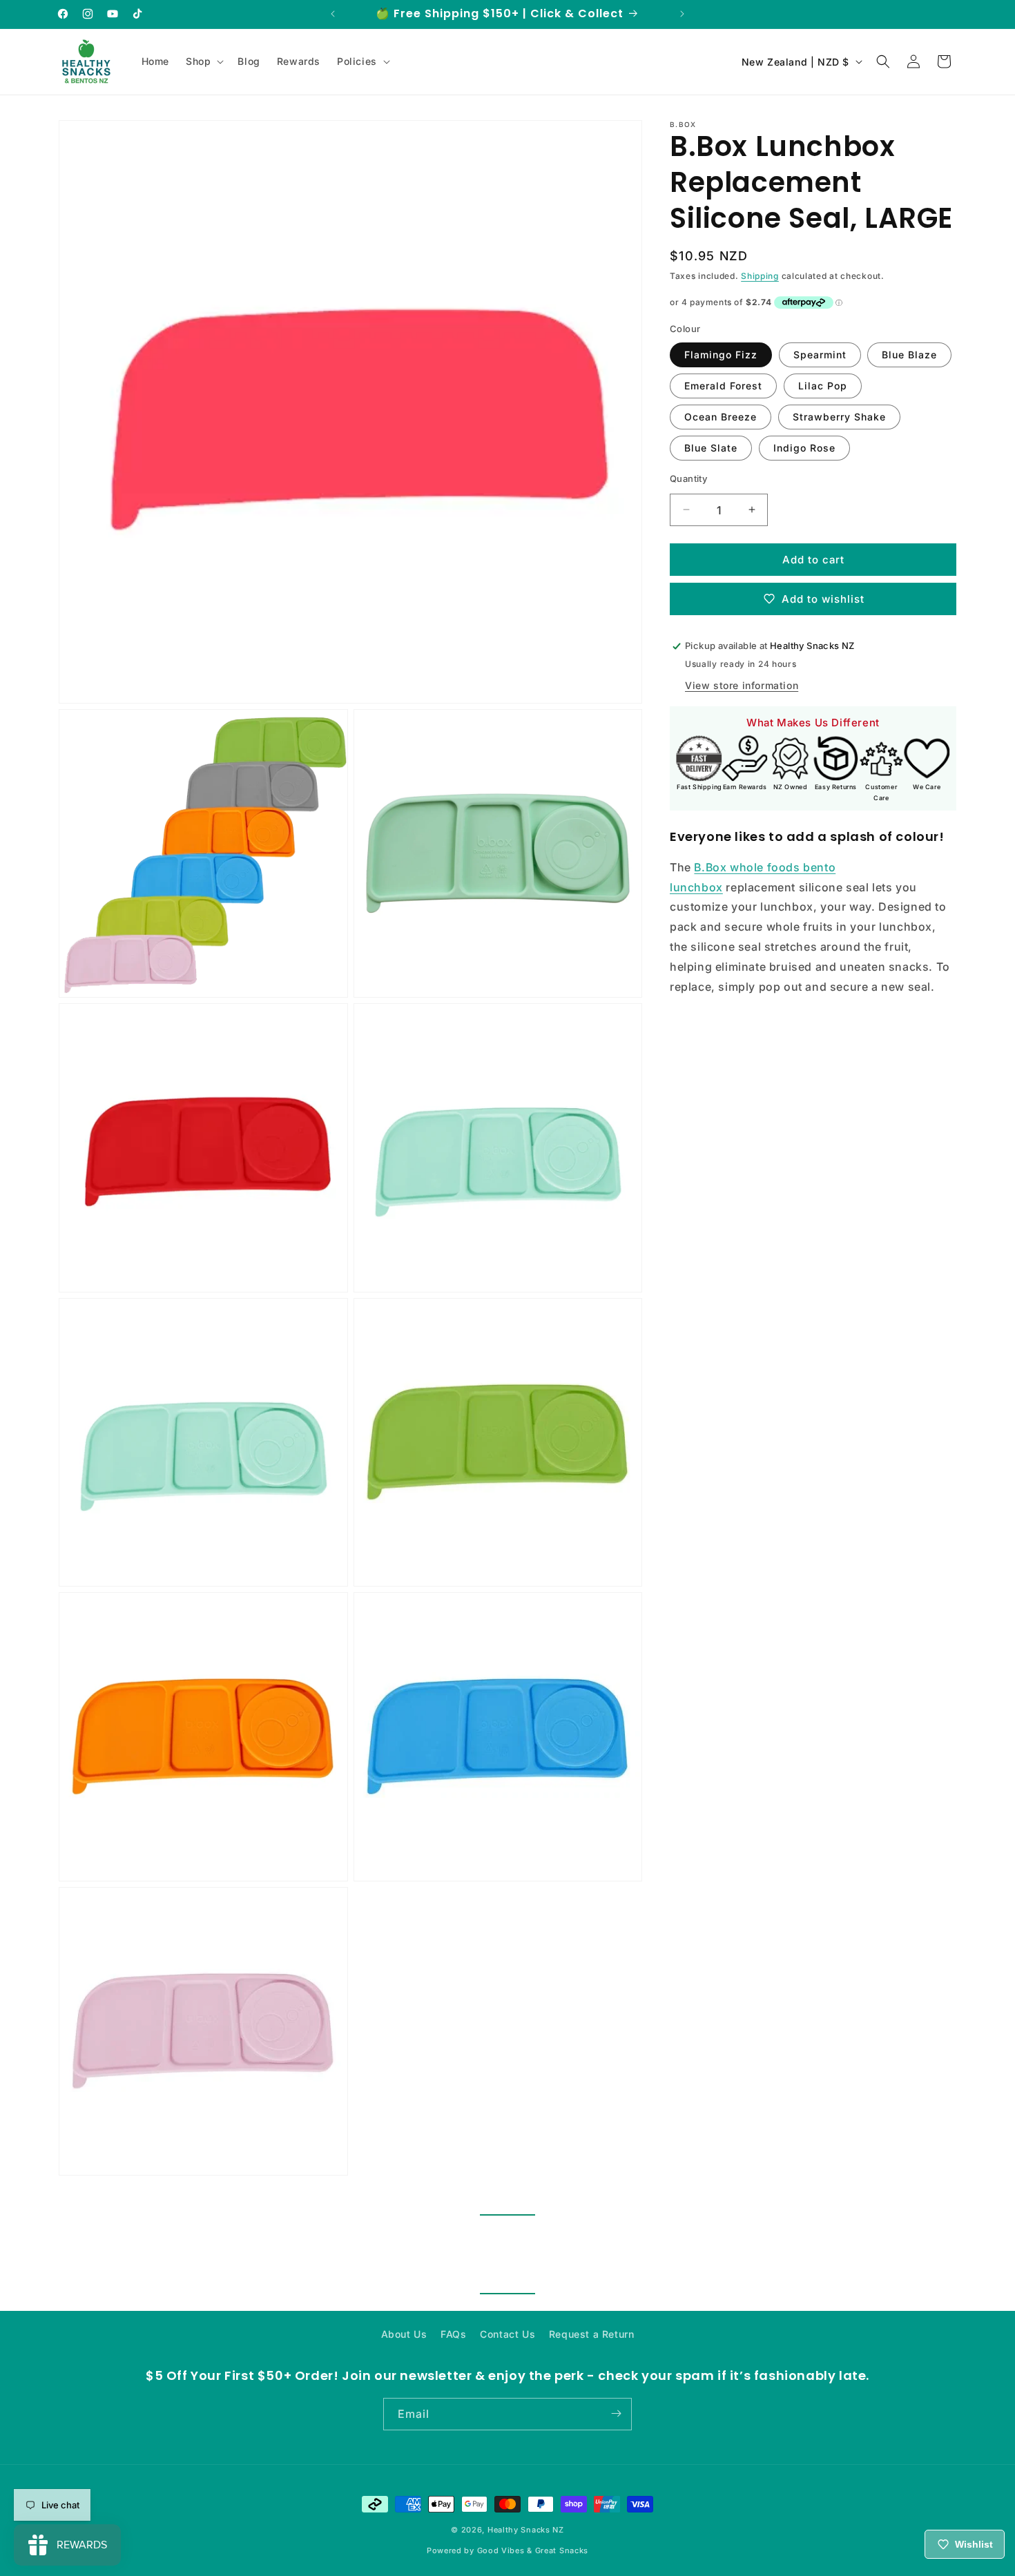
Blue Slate (711, 447)
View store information (742, 685)
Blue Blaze (909, 354)
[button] (203, 61)
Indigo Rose (804, 447)
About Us (404, 2334)
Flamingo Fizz (721, 354)
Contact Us (507, 2334)
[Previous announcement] (333, 14)
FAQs (453, 2334)
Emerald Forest (723, 385)
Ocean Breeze (721, 416)
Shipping (760, 276)
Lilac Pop (823, 385)
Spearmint (820, 354)
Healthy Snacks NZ (526, 2530)
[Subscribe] (616, 2413)
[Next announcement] (682, 14)
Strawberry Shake (839, 416)
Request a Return (592, 2334)
